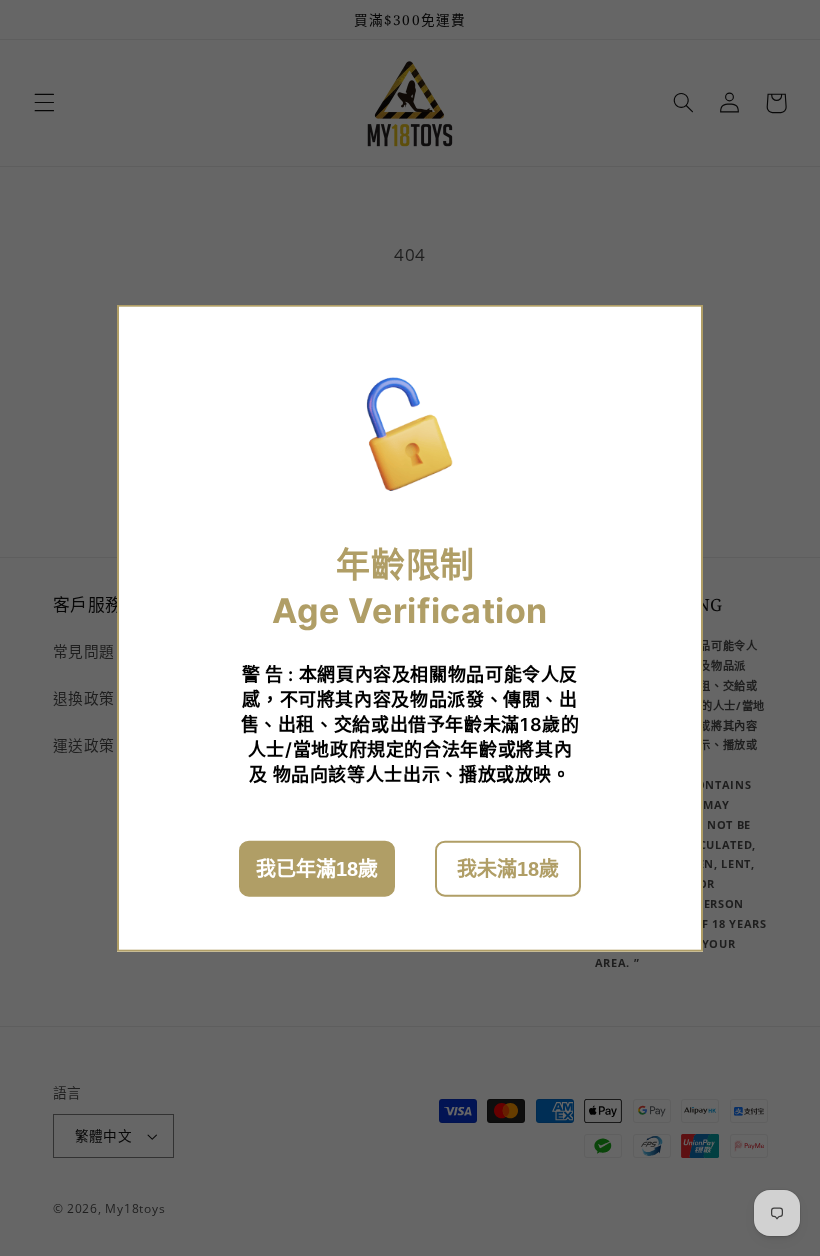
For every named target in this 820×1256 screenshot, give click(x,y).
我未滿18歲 (508, 868)
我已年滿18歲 (317, 868)
